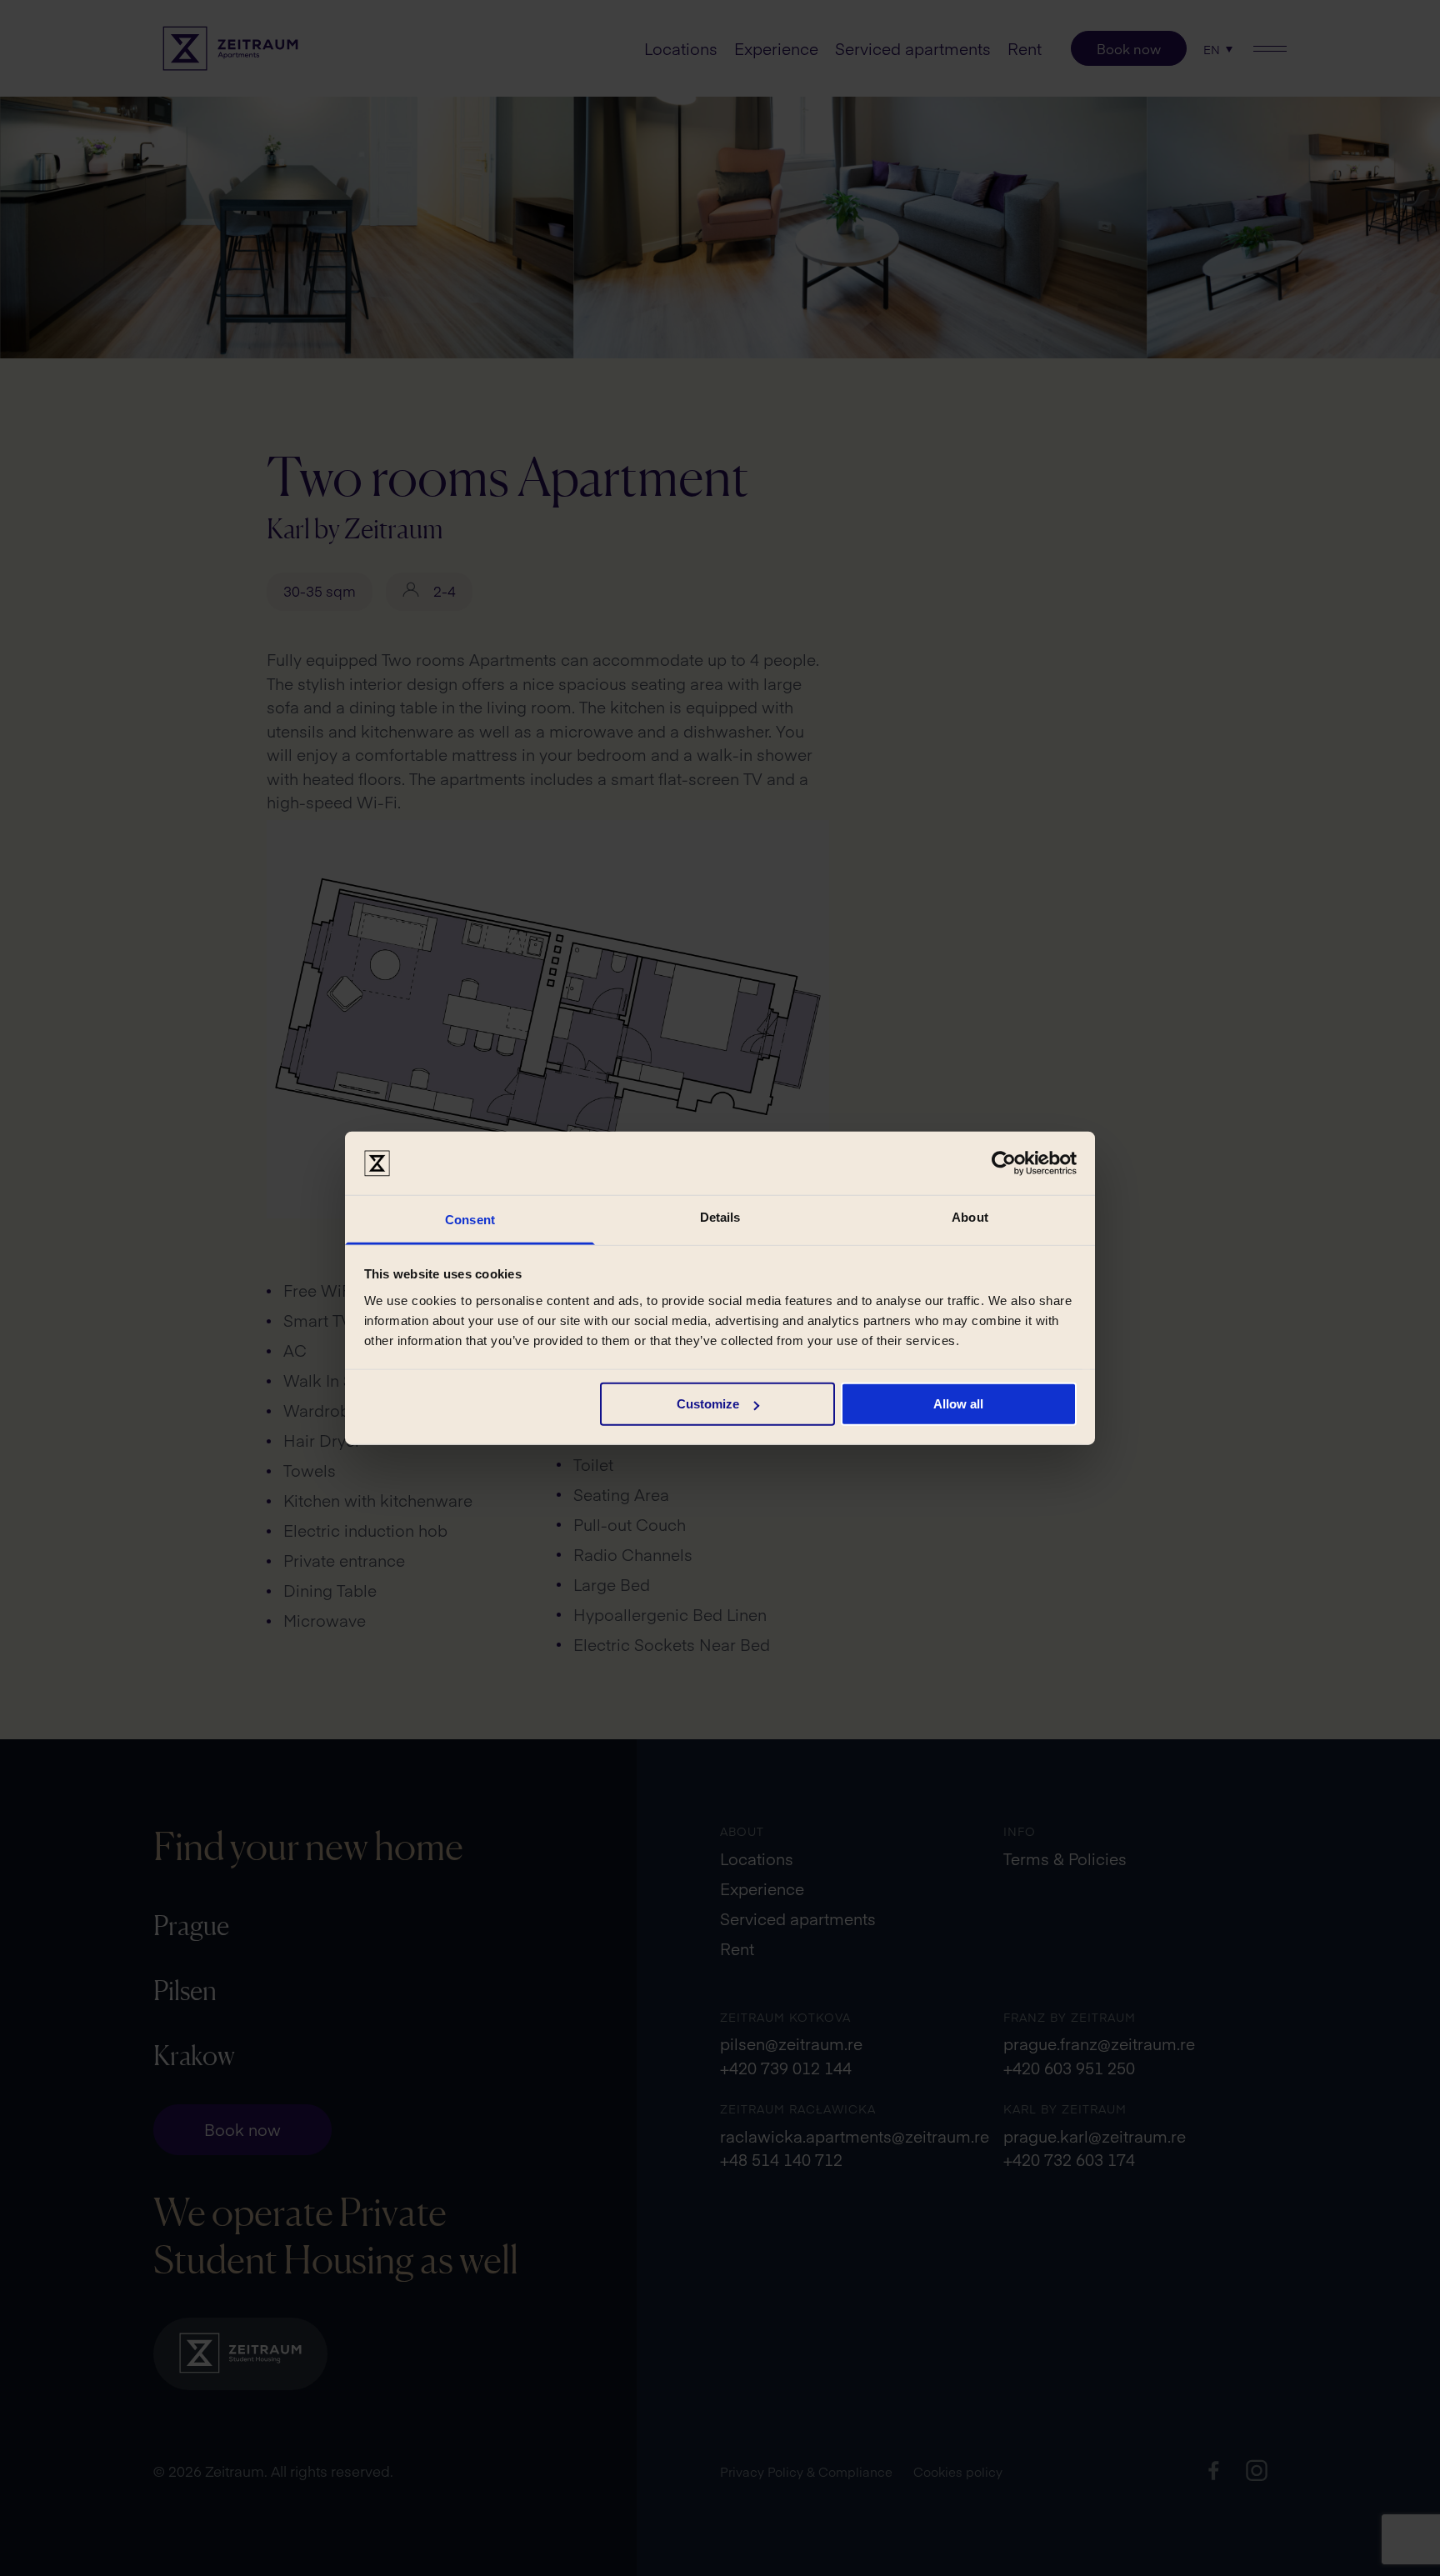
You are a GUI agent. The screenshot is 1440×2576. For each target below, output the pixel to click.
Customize (708, 1404)
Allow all (958, 1404)
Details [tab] (720, 1217)
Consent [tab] (470, 1220)
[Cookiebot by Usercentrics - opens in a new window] (1004, 1163)
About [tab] (970, 1217)
